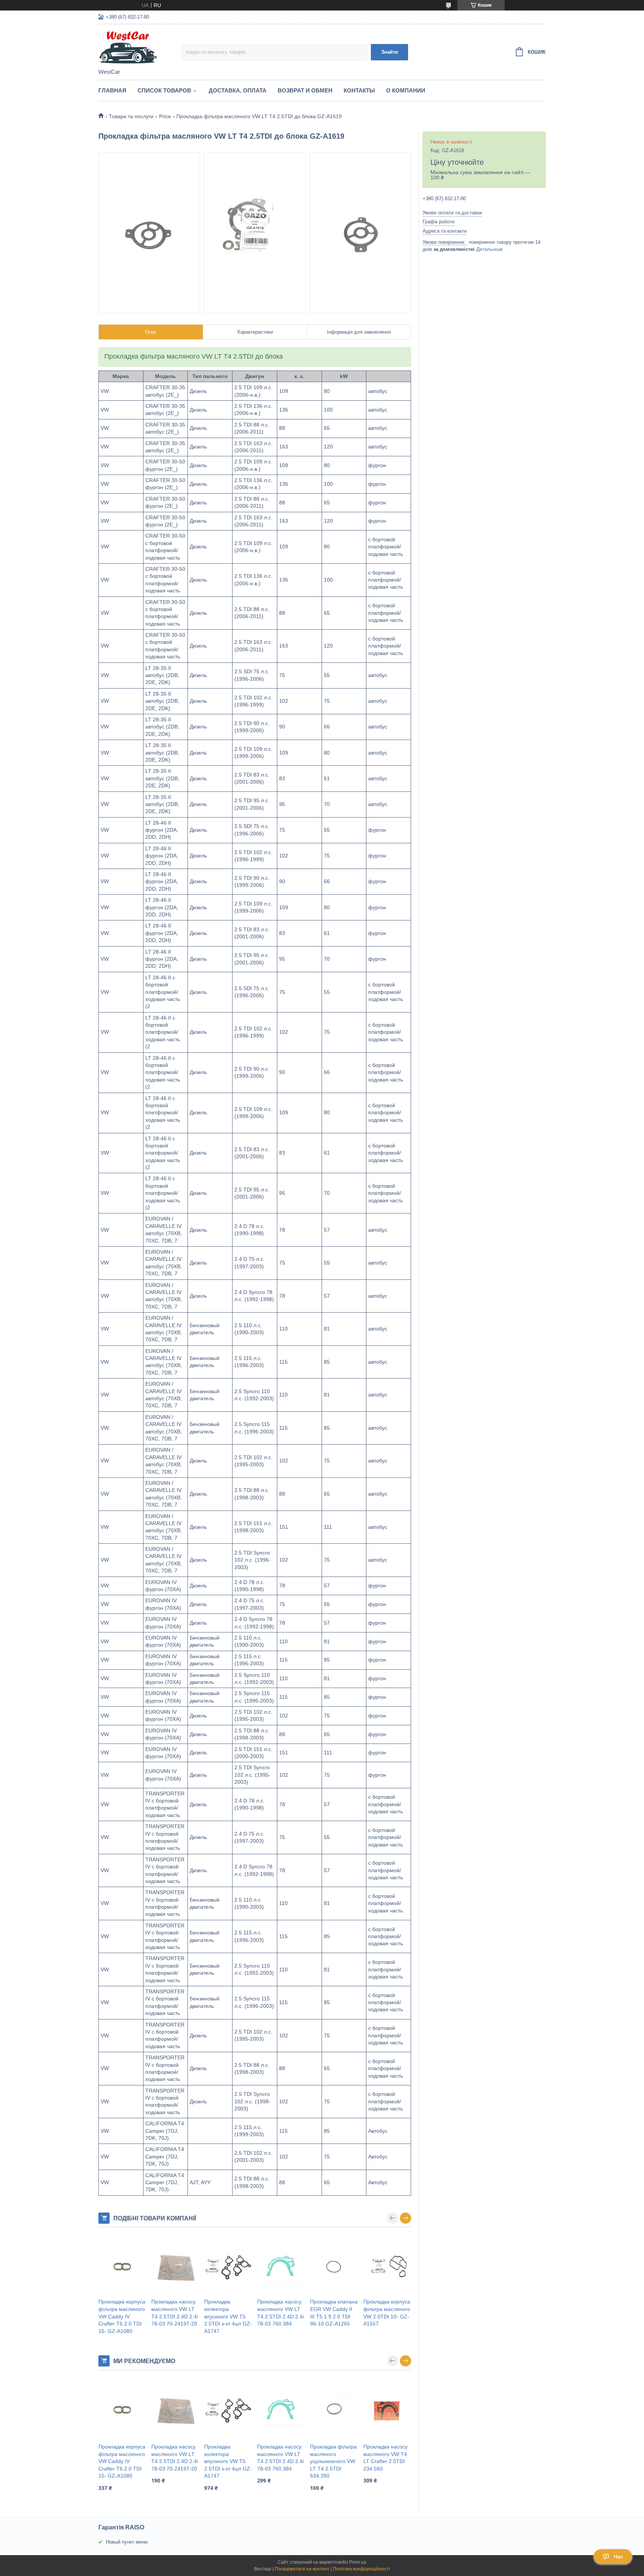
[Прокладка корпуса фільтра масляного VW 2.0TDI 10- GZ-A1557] (387, 2267)
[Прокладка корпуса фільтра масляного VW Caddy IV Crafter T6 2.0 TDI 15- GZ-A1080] (122, 2267)
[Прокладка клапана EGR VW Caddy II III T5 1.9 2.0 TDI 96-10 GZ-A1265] (334, 2267)
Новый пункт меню (127, 2542)
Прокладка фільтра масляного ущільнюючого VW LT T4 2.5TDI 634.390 (333, 2461)
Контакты (359, 90)
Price (165, 116)
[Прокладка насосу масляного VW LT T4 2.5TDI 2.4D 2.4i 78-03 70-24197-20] (175, 2267)
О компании (406, 90)
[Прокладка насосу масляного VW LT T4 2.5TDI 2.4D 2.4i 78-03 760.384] (281, 2267)
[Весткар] (140, 47)
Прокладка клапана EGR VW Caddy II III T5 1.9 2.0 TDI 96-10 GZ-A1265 (334, 2313)
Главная (112, 90)
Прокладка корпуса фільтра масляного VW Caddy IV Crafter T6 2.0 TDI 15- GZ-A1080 (122, 2316)
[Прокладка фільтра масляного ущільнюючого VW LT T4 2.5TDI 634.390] (334, 2410)
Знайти (390, 52)
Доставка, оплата (238, 90)
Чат (618, 2557)
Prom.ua (358, 2562)
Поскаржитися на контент (302, 2569)
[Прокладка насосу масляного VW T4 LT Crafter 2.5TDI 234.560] (387, 2410)
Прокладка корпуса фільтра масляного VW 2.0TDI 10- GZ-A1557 (387, 2313)
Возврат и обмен (305, 90)
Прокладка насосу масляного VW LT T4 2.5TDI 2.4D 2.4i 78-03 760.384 (280, 2313)
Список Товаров (164, 90)
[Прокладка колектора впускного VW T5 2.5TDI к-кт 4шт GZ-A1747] (228, 2267)
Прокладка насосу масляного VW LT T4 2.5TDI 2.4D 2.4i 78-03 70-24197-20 (175, 2313)
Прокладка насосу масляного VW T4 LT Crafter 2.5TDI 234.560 (386, 2458)
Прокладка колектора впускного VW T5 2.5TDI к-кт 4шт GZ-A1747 (228, 2316)
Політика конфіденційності (361, 2569)
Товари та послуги (131, 116)
